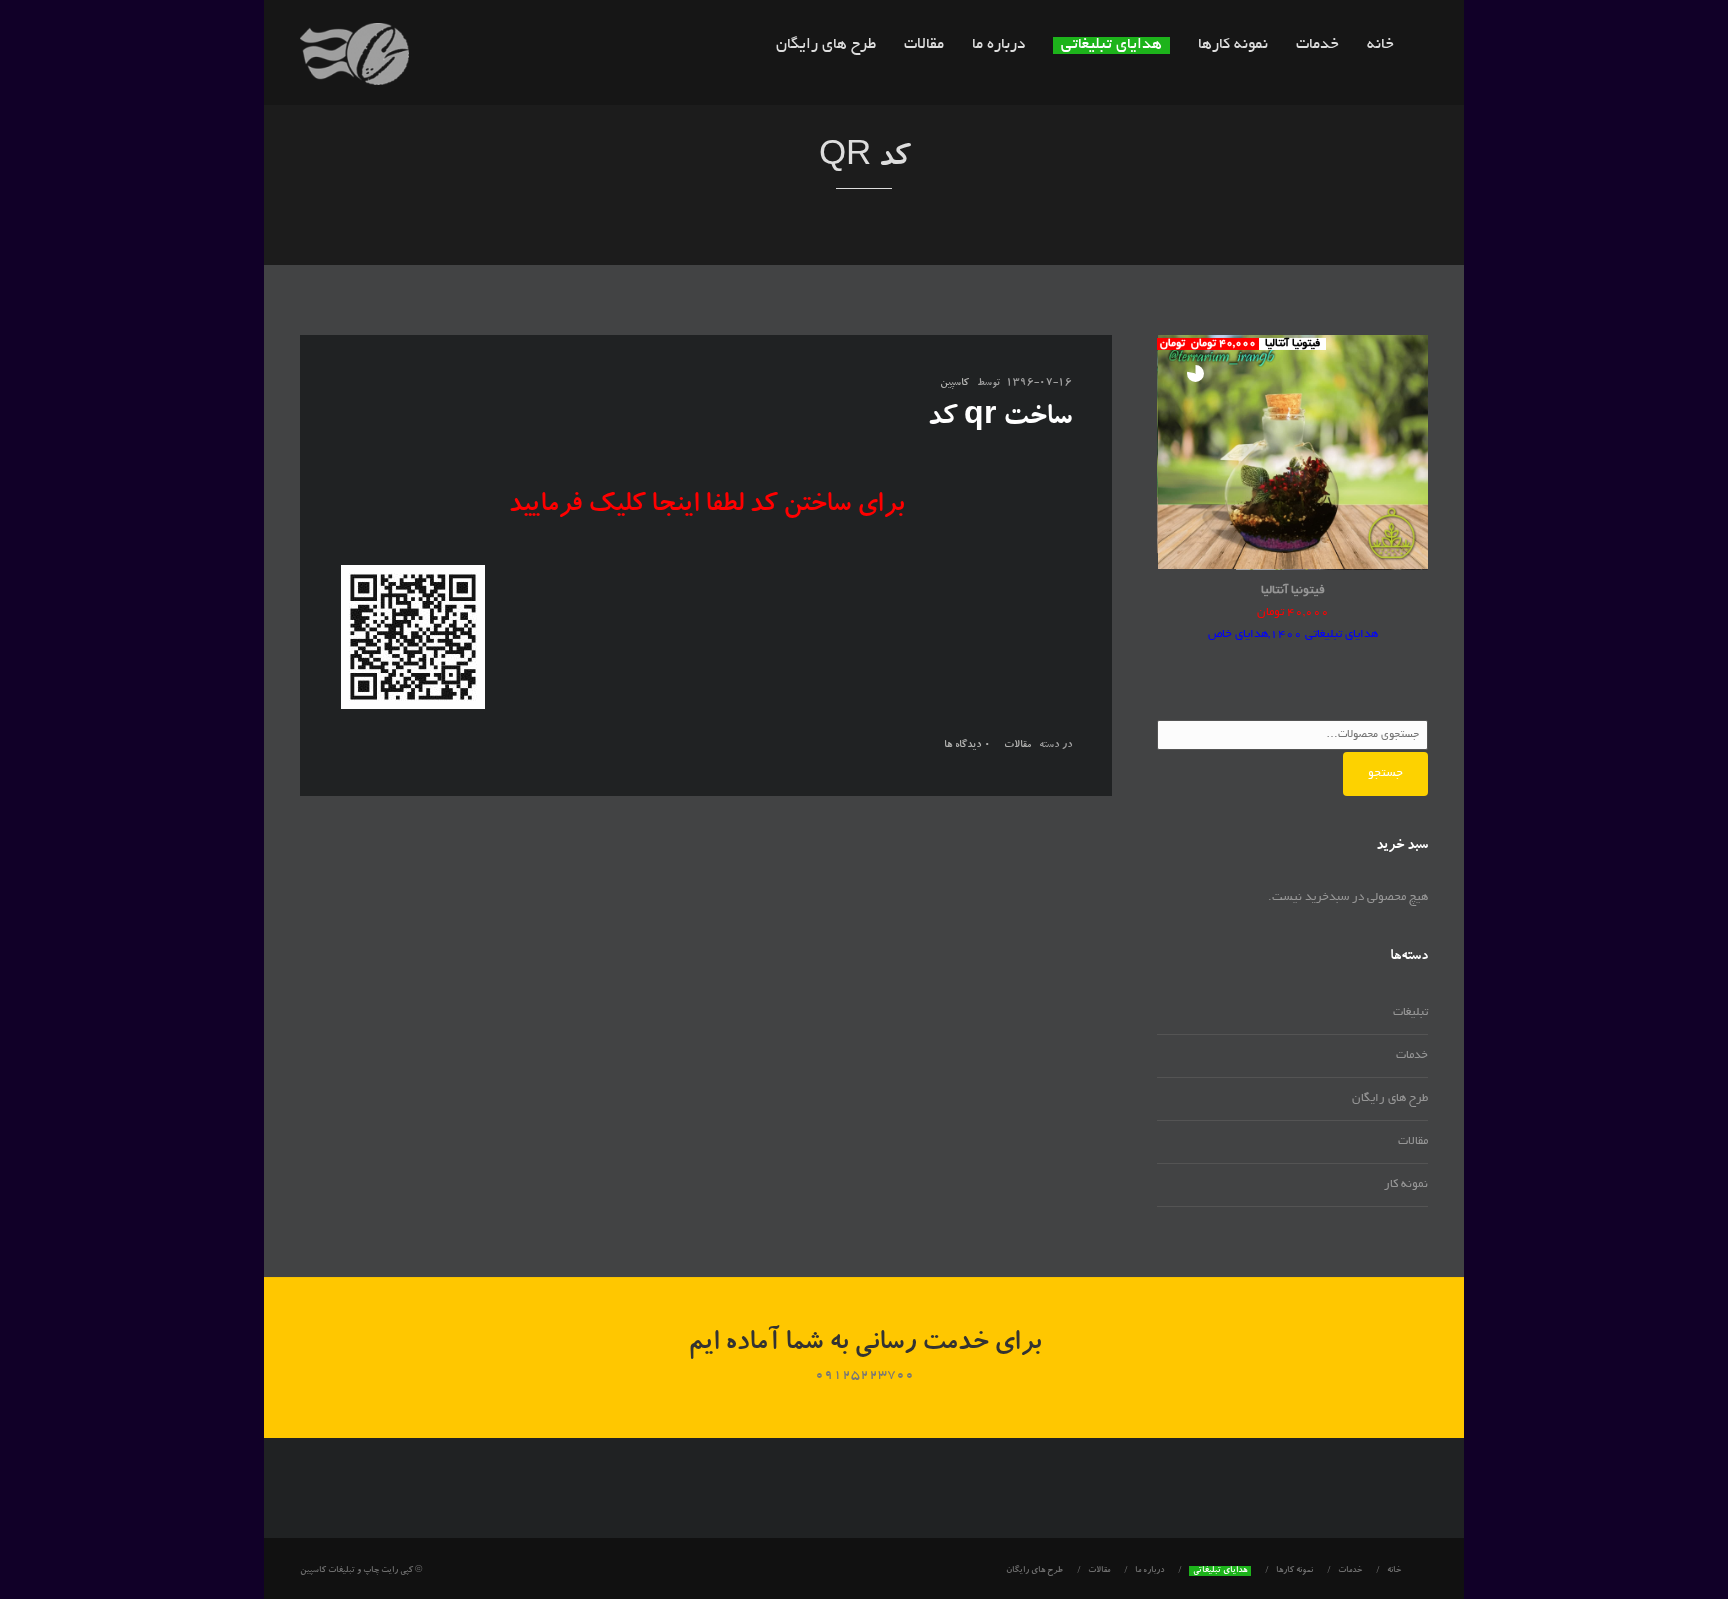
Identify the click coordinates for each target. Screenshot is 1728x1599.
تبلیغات (1410, 1012)
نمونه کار (1406, 1184)
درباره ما (998, 45)
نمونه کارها (1233, 45)
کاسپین (954, 384)
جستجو (1385, 773)
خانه (1380, 45)
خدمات (1317, 45)
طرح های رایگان (826, 45)
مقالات (924, 45)
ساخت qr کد (999, 419)
